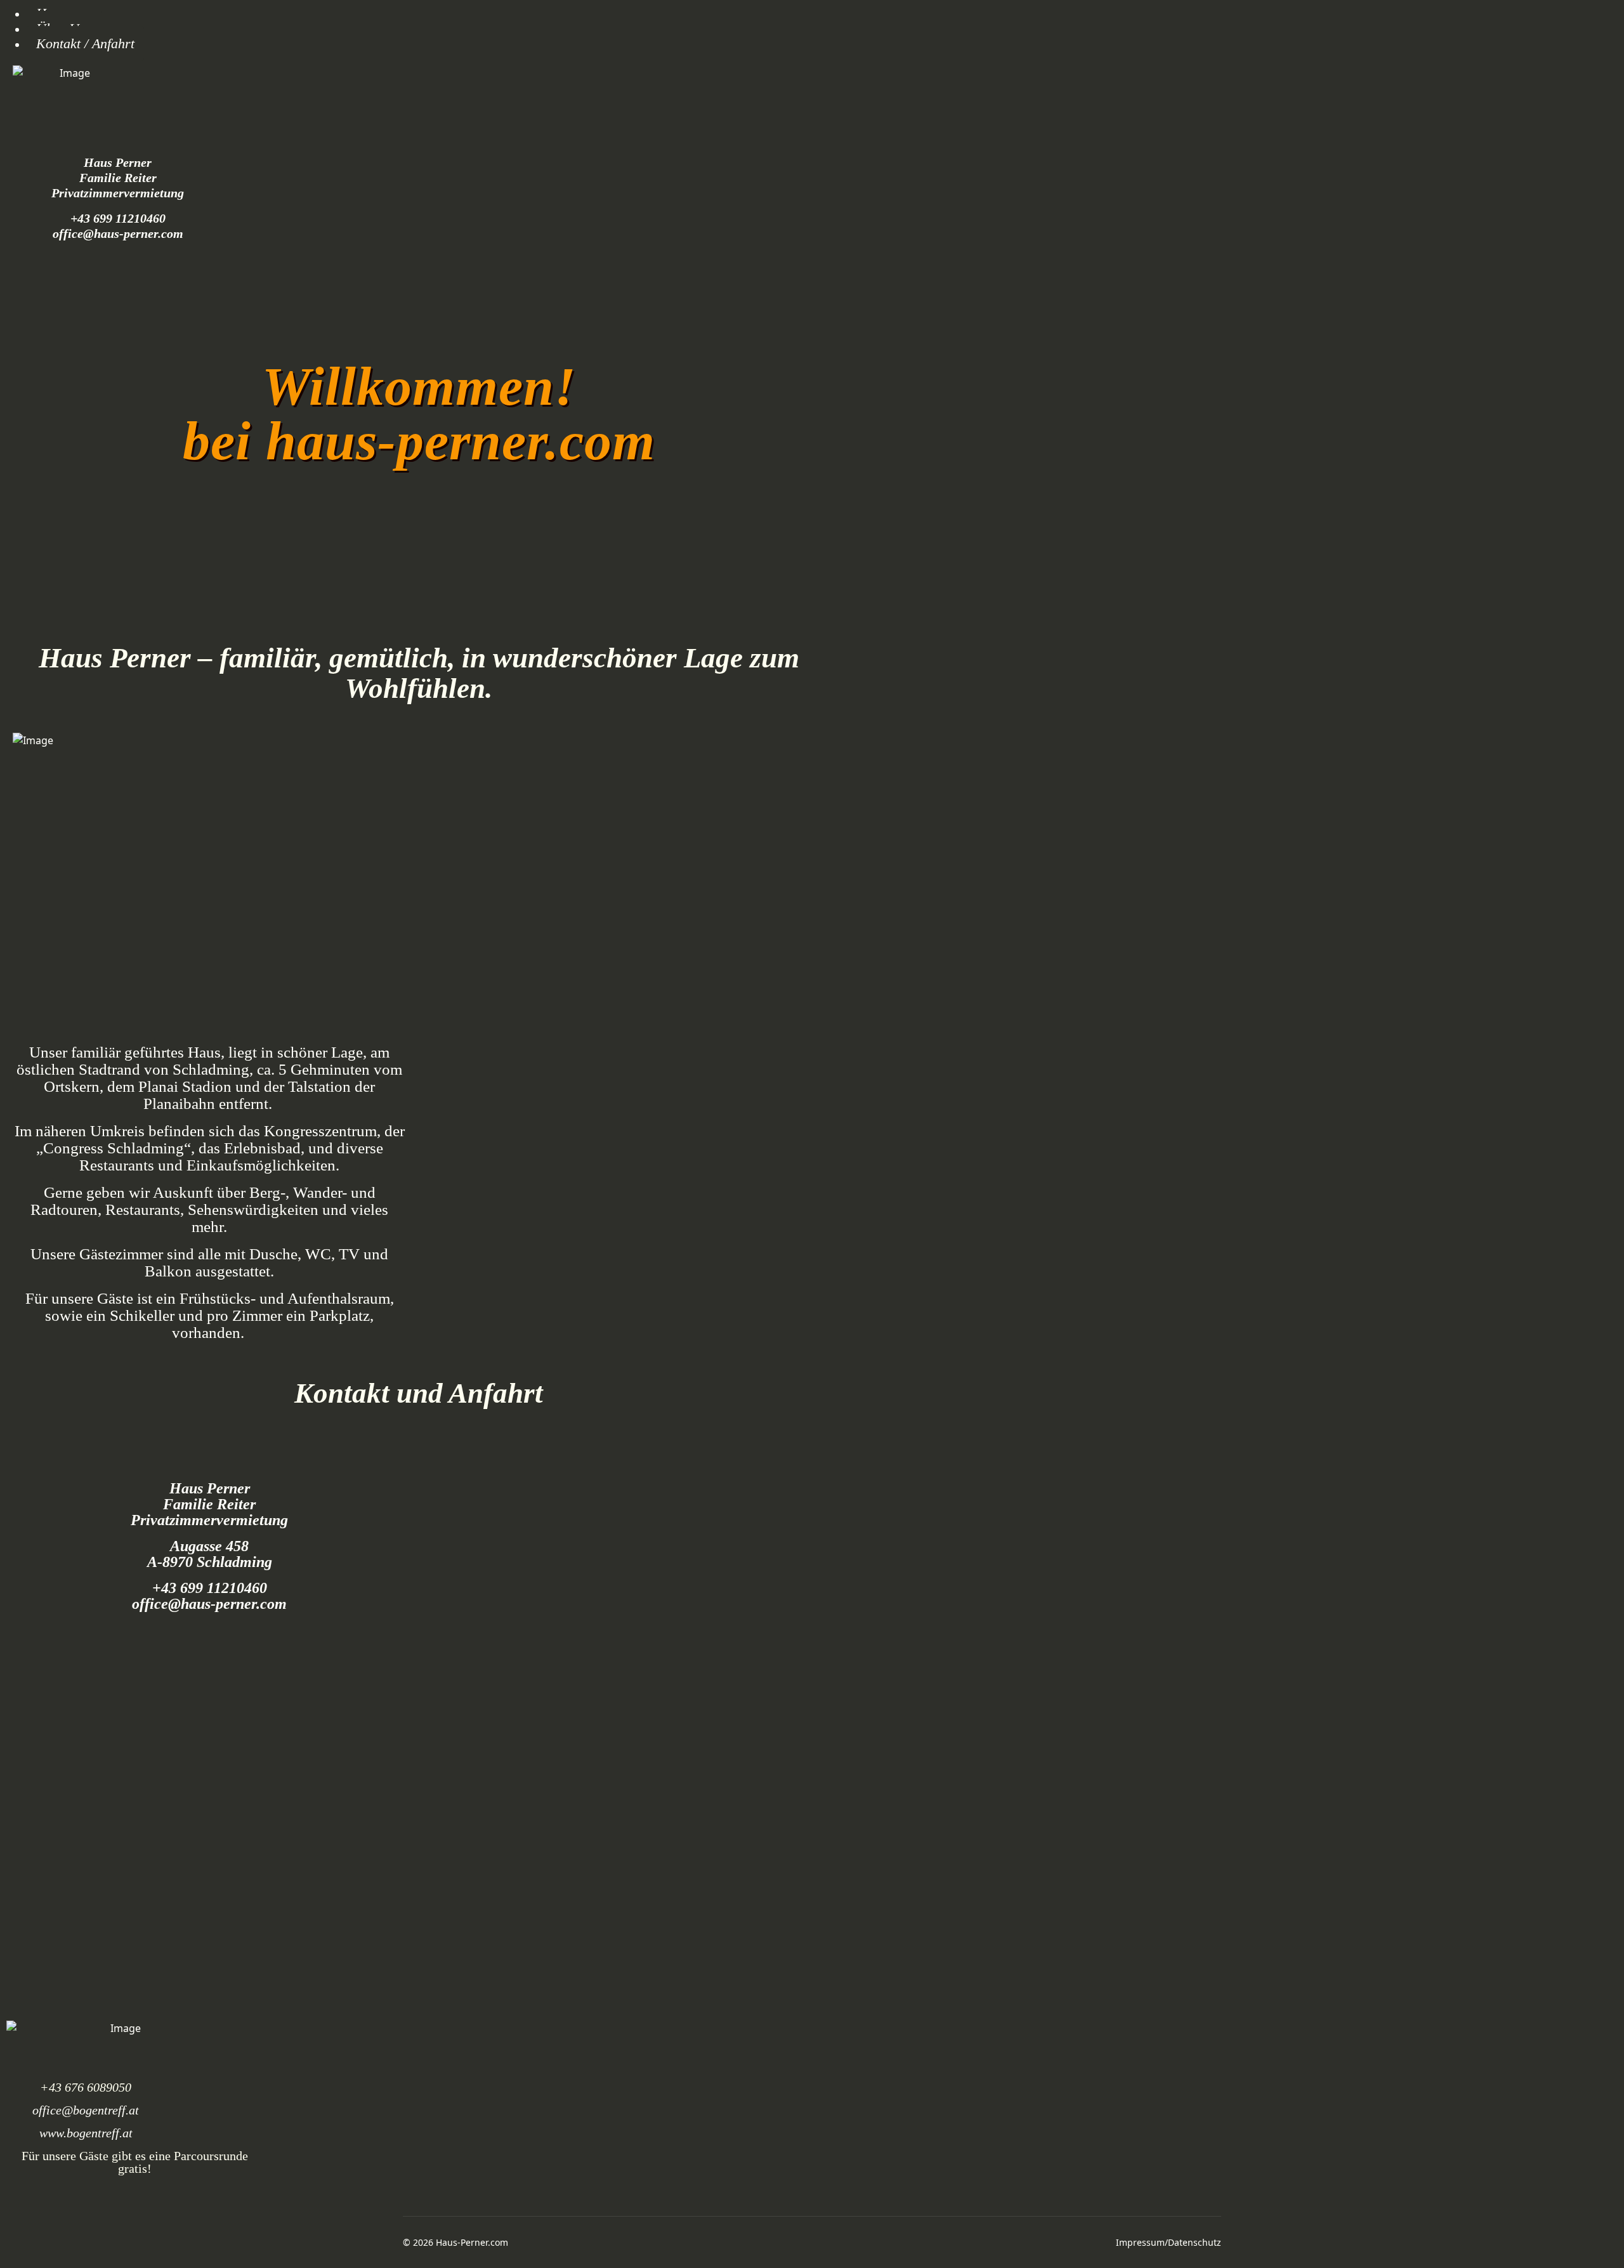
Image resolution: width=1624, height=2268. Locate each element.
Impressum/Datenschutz (1169, 2242)
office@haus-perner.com (118, 233)
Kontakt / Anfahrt (85, 43)
